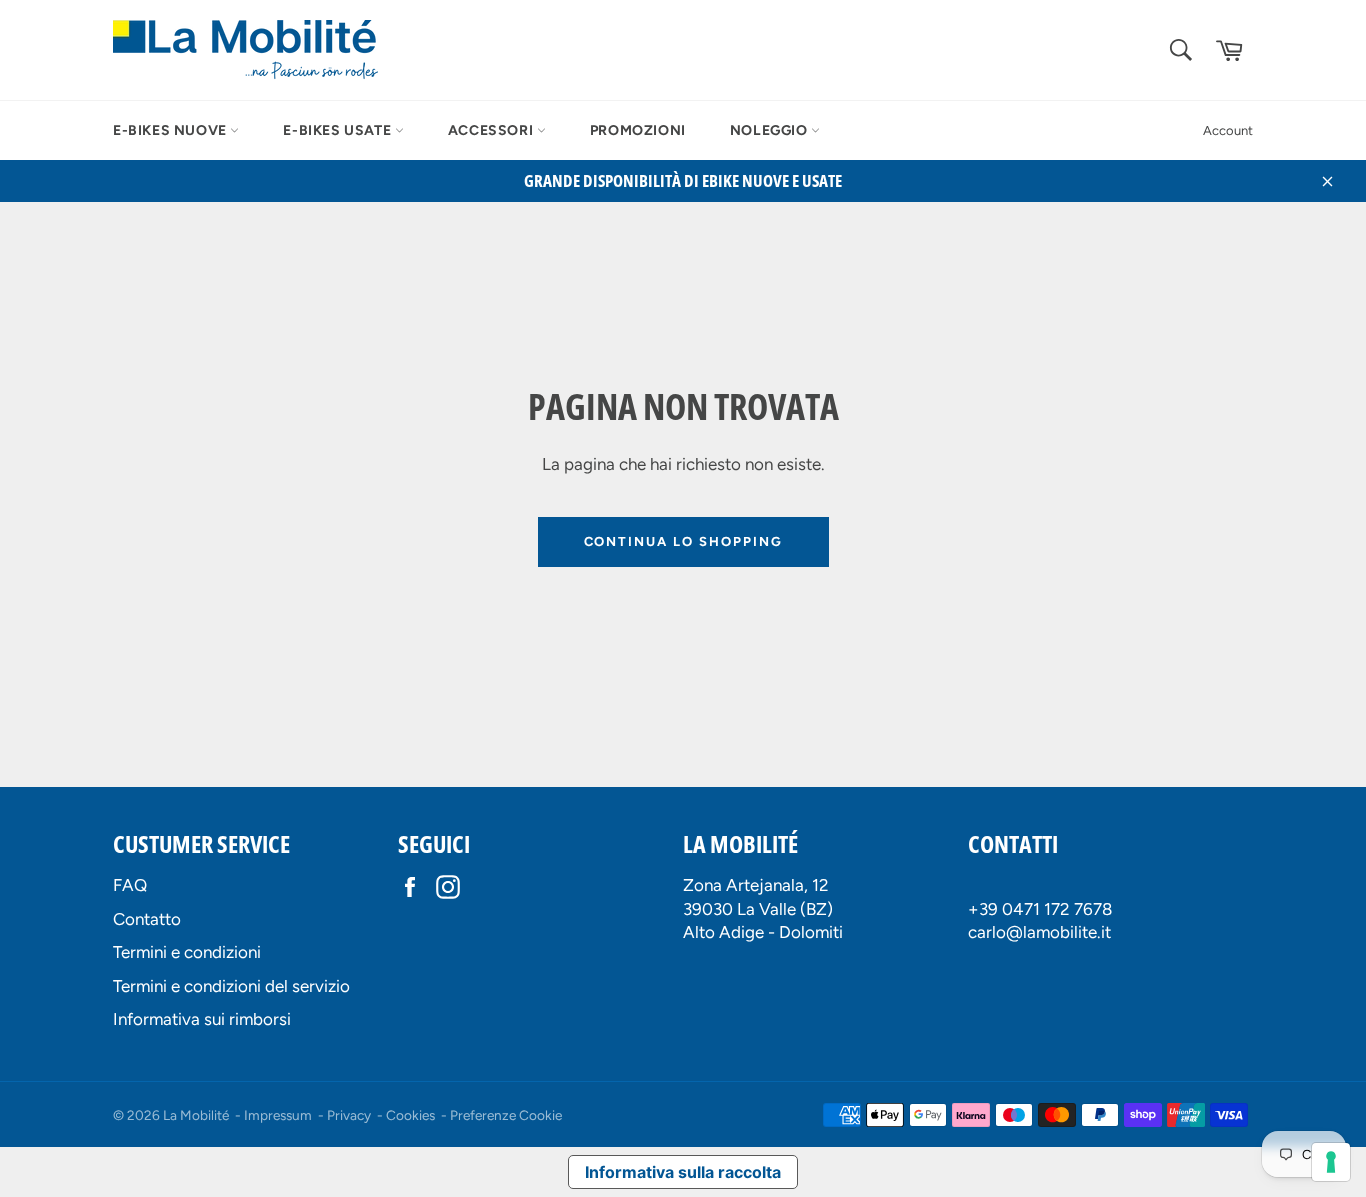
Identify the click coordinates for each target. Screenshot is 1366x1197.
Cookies (410, 1115)
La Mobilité (196, 1115)
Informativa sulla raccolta (683, 1172)
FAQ (130, 885)
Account (1228, 130)
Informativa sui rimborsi (202, 1019)
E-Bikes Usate (338, 130)
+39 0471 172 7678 (1040, 909)
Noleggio (770, 130)
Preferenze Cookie (506, 1115)
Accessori (492, 130)
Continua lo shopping (683, 541)
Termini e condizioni (187, 952)
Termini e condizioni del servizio (231, 986)
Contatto (147, 919)
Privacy (349, 1115)
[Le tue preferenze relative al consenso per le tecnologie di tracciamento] (1331, 1162)
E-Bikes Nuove (171, 130)
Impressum (278, 1115)
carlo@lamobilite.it (1039, 932)
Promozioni (638, 130)
